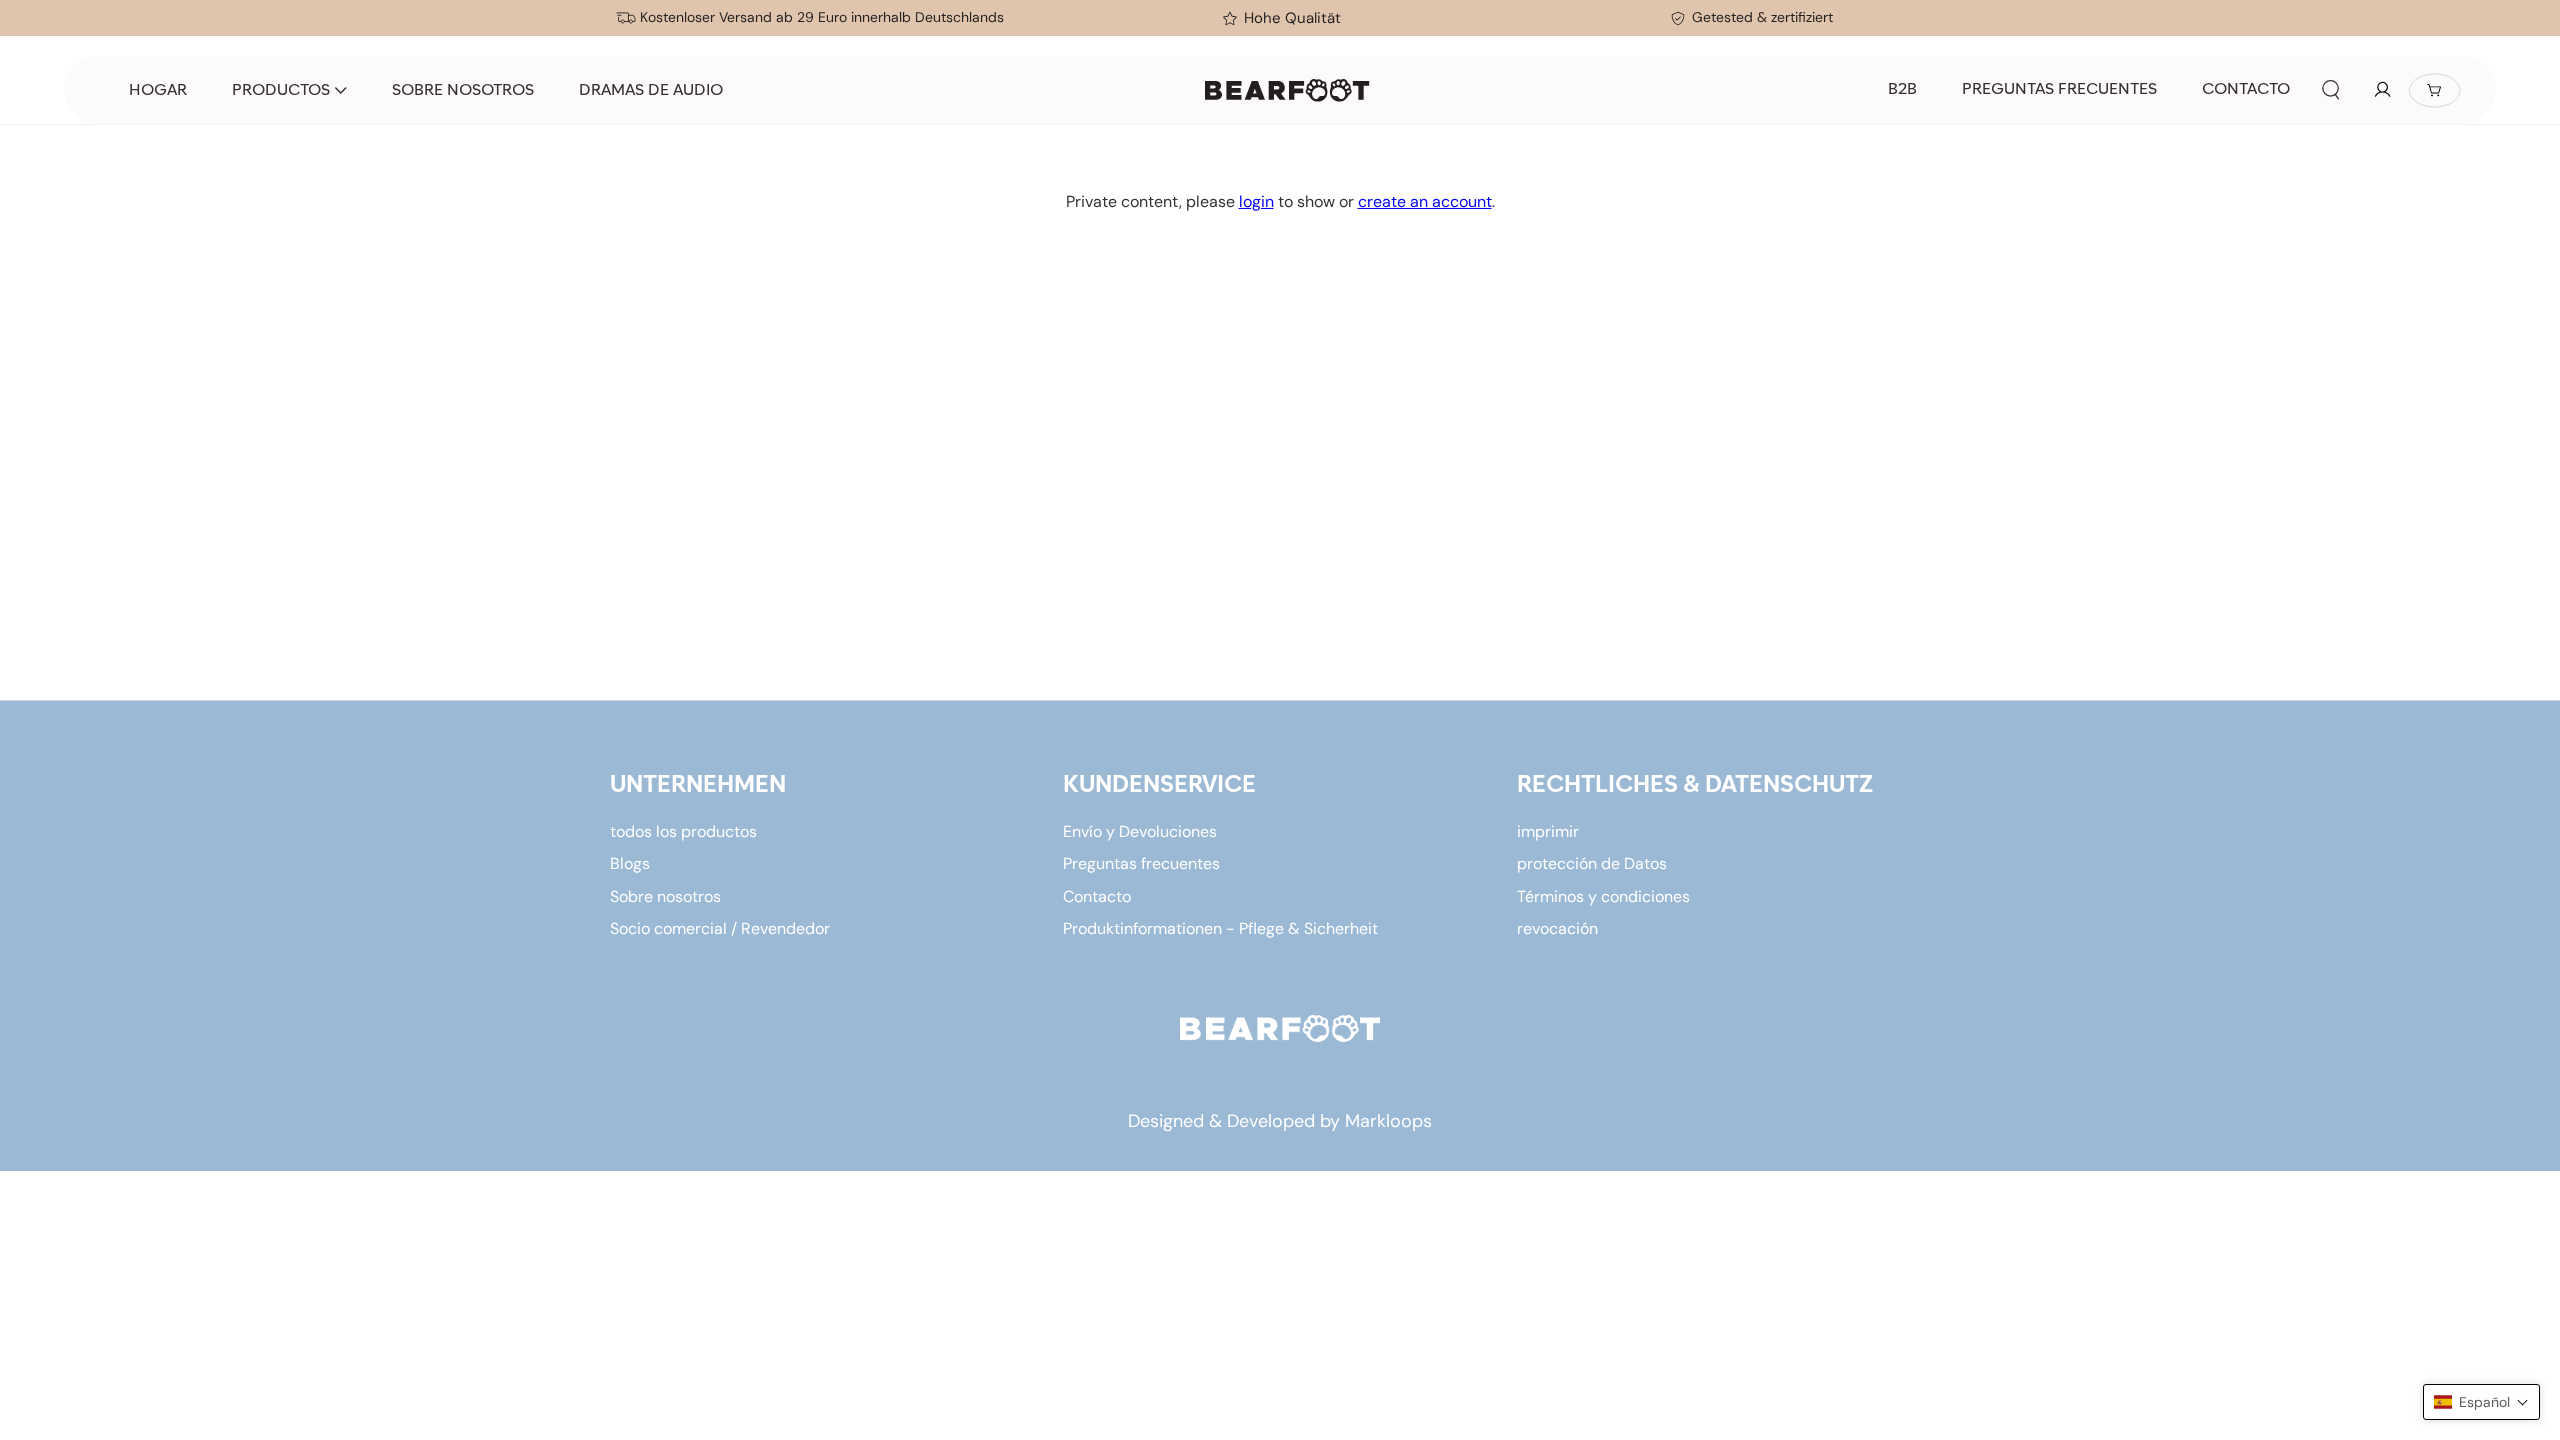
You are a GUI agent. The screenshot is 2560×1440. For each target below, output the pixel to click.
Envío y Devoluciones (1140, 831)
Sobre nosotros (665, 896)
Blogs (630, 863)
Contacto (1097, 896)
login (1256, 201)
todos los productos (683, 831)
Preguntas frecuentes (1141, 863)
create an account (1425, 201)
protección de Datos (1592, 863)
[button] (2331, 90)
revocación (1557, 928)
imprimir (1548, 831)
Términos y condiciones (1603, 896)
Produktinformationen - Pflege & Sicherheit (1220, 928)
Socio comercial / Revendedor (720, 928)
